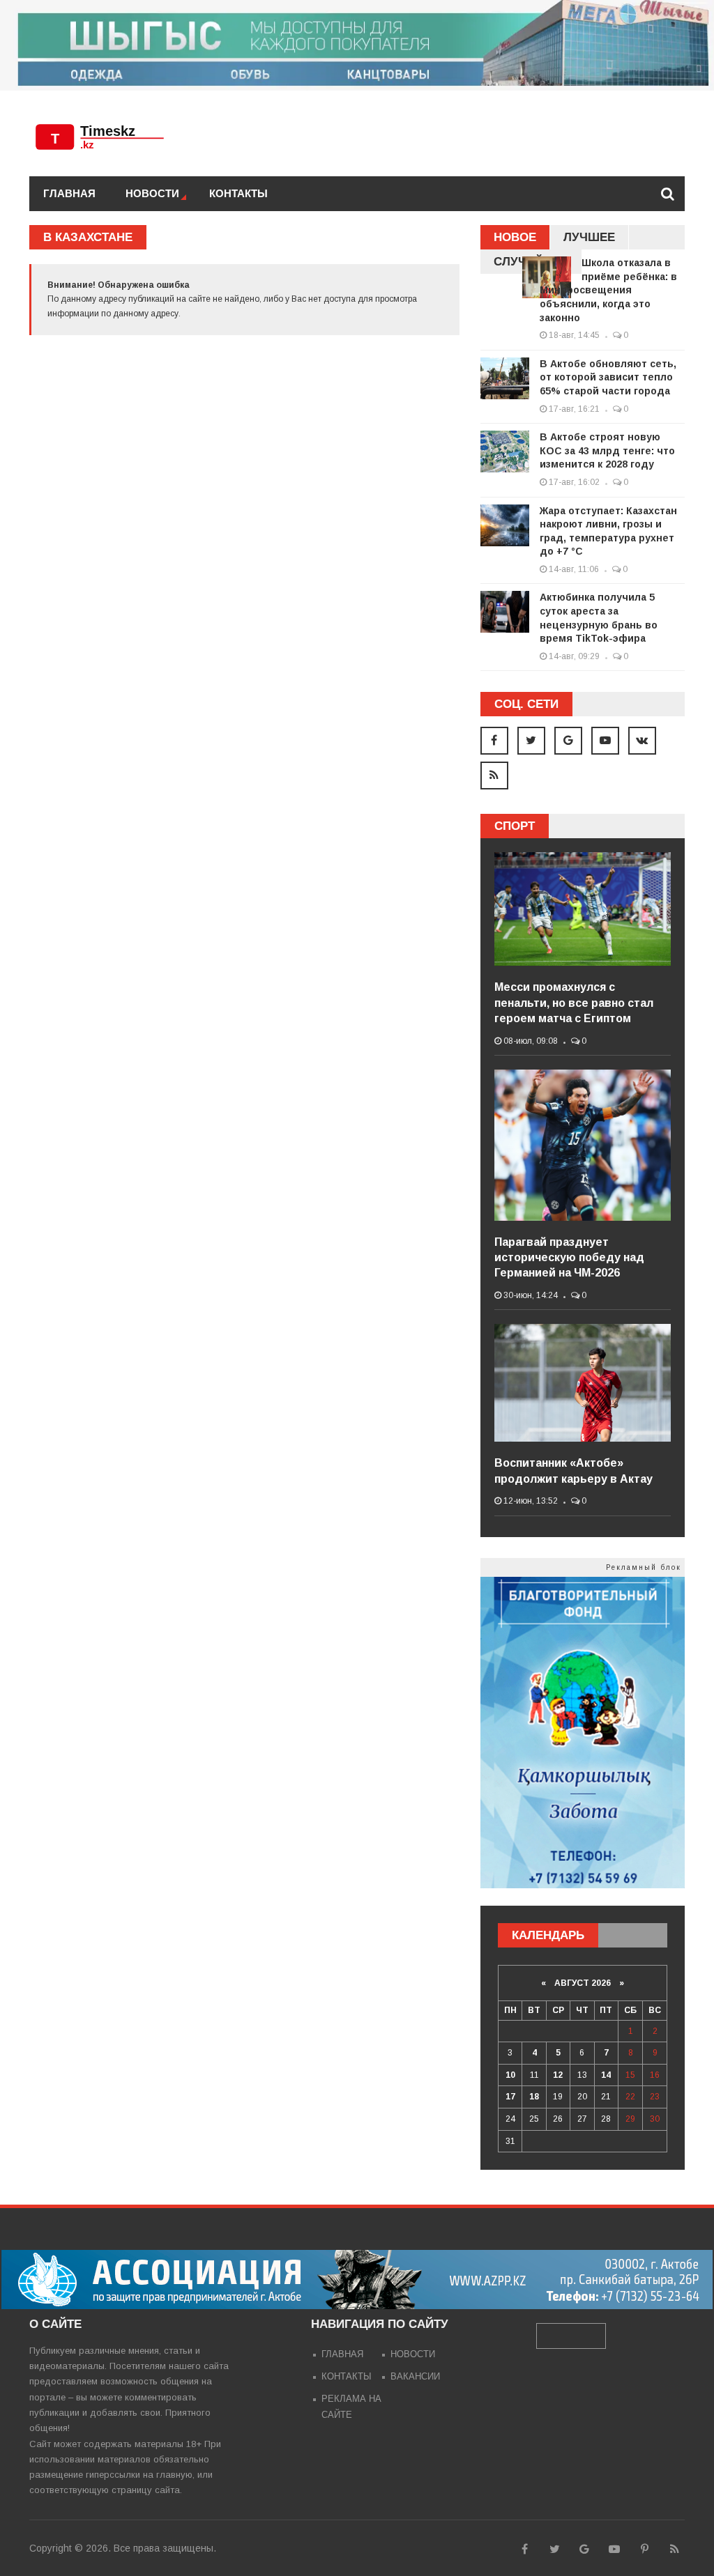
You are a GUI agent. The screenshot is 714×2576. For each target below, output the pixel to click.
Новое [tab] (515, 237)
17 (510, 2097)
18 (534, 2097)
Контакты (238, 193)
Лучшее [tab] (589, 237)
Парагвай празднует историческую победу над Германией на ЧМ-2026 (569, 1258)
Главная (69, 193)
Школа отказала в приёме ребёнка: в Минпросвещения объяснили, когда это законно (608, 290)
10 (510, 2075)
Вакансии (415, 2376)
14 (606, 2075)
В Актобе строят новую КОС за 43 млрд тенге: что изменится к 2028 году (607, 450)
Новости (152, 193)
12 (558, 2075)
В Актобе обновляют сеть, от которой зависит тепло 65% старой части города (608, 377)
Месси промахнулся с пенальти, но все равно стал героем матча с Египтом (574, 1003)
